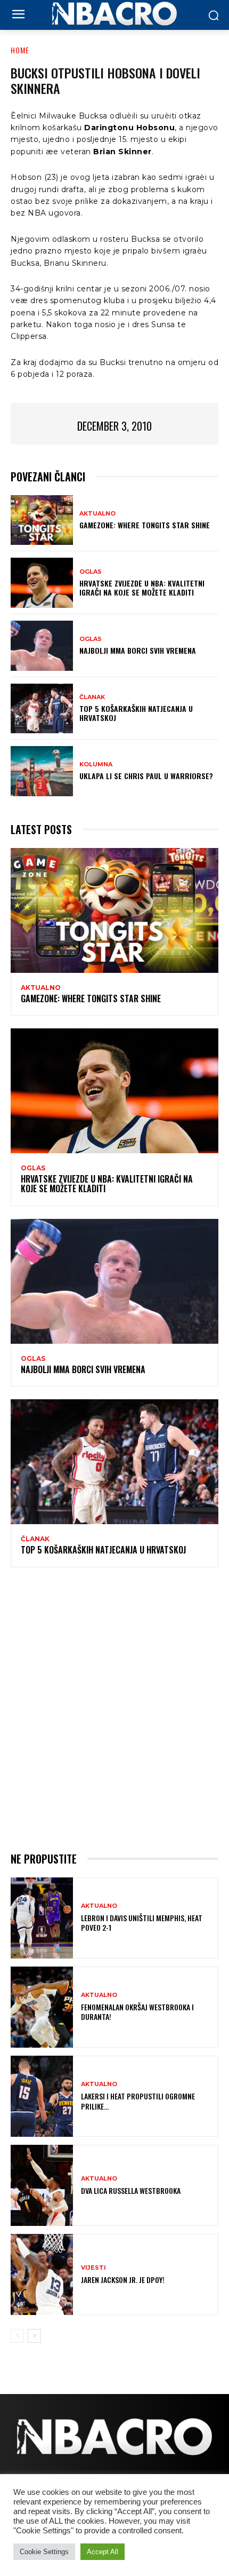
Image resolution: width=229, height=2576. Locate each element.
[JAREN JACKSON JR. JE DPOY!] (42, 2274)
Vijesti (93, 2268)
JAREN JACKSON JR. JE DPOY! (123, 2280)
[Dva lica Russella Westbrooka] (42, 2185)
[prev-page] (17, 2336)
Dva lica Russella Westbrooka (131, 2190)
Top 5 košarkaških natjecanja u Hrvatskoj (136, 713)
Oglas (91, 572)
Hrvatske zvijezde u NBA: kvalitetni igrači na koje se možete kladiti (142, 588)
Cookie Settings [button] (44, 2552)
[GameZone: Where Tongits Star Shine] (42, 520)
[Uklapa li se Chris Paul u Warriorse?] (42, 771)
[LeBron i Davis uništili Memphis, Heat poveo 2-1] (42, 1918)
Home (20, 50)
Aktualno (97, 514)
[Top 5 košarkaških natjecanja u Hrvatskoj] (42, 709)
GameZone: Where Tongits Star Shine (145, 525)
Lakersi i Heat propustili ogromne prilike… (138, 2101)
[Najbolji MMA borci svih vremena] (42, 646)
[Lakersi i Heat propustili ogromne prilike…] (42, 2096)
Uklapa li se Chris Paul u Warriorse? (146, 776)
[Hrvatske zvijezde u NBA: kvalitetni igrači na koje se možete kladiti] (42, 583)
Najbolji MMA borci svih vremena (138, 650)
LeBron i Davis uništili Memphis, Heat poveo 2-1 (142, 1923)
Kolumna (96, 764)
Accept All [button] (103, 2552)
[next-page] (34, 2336)
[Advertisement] (114, 1708)
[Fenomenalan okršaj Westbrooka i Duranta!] (42, 2007)
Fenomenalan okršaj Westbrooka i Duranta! (137, 2012)
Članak (92, 697)
